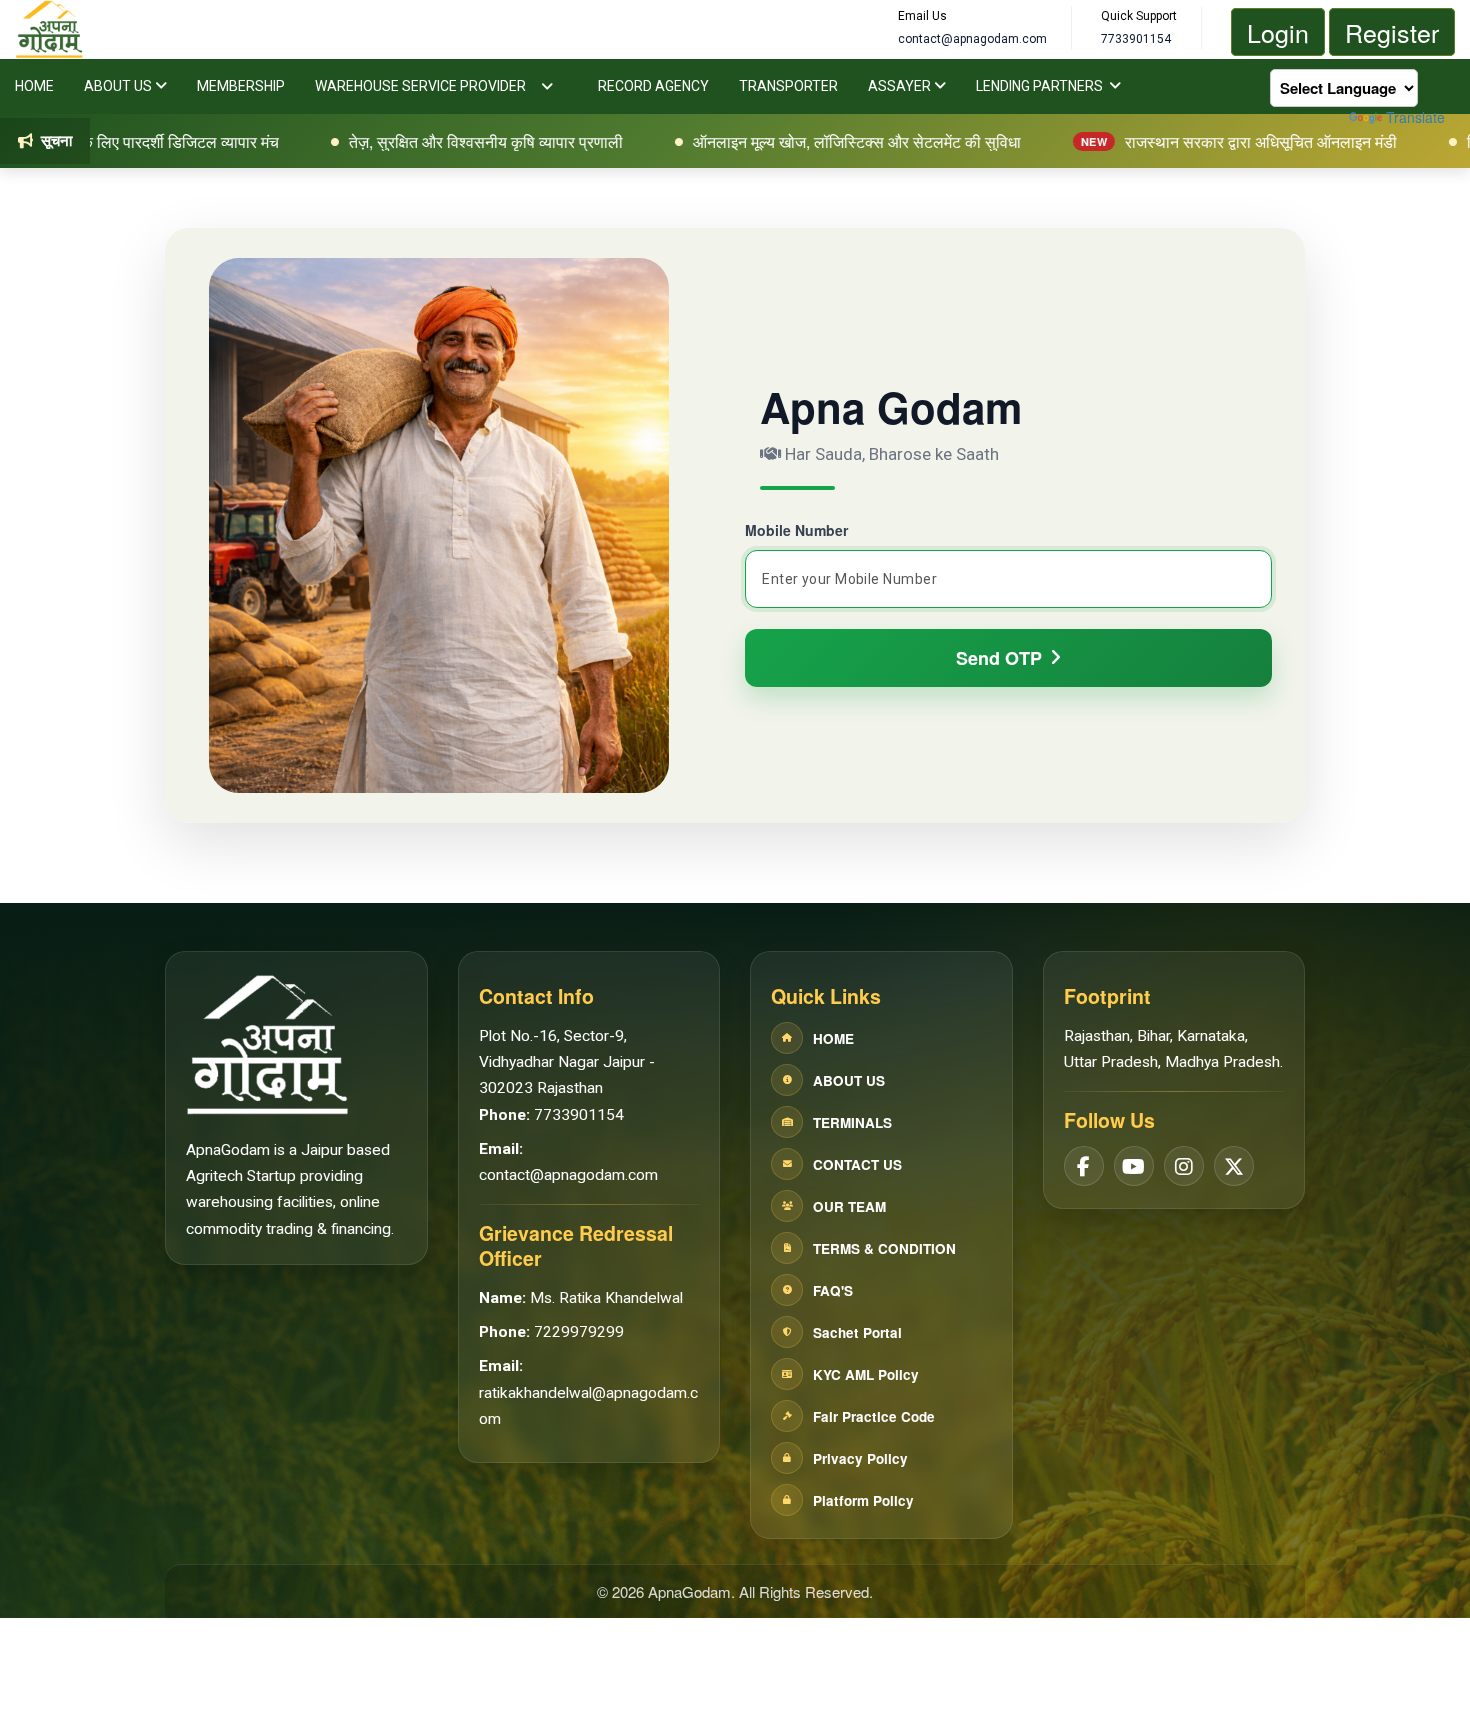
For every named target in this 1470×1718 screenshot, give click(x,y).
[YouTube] (1134, 1167)
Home (34, 86)
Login (1278, 32)
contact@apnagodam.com (568, 1175)
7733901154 (579, 1115)
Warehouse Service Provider (420, 86)
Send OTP (999, 658)
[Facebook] (1084, 1167)
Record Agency (653, 86)
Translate (1415, 117)
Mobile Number (796, 530)
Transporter (788, 86)
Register (1392, 32)
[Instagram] (1184, 1167)
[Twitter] (1234, 1167)
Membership (241, 86)
